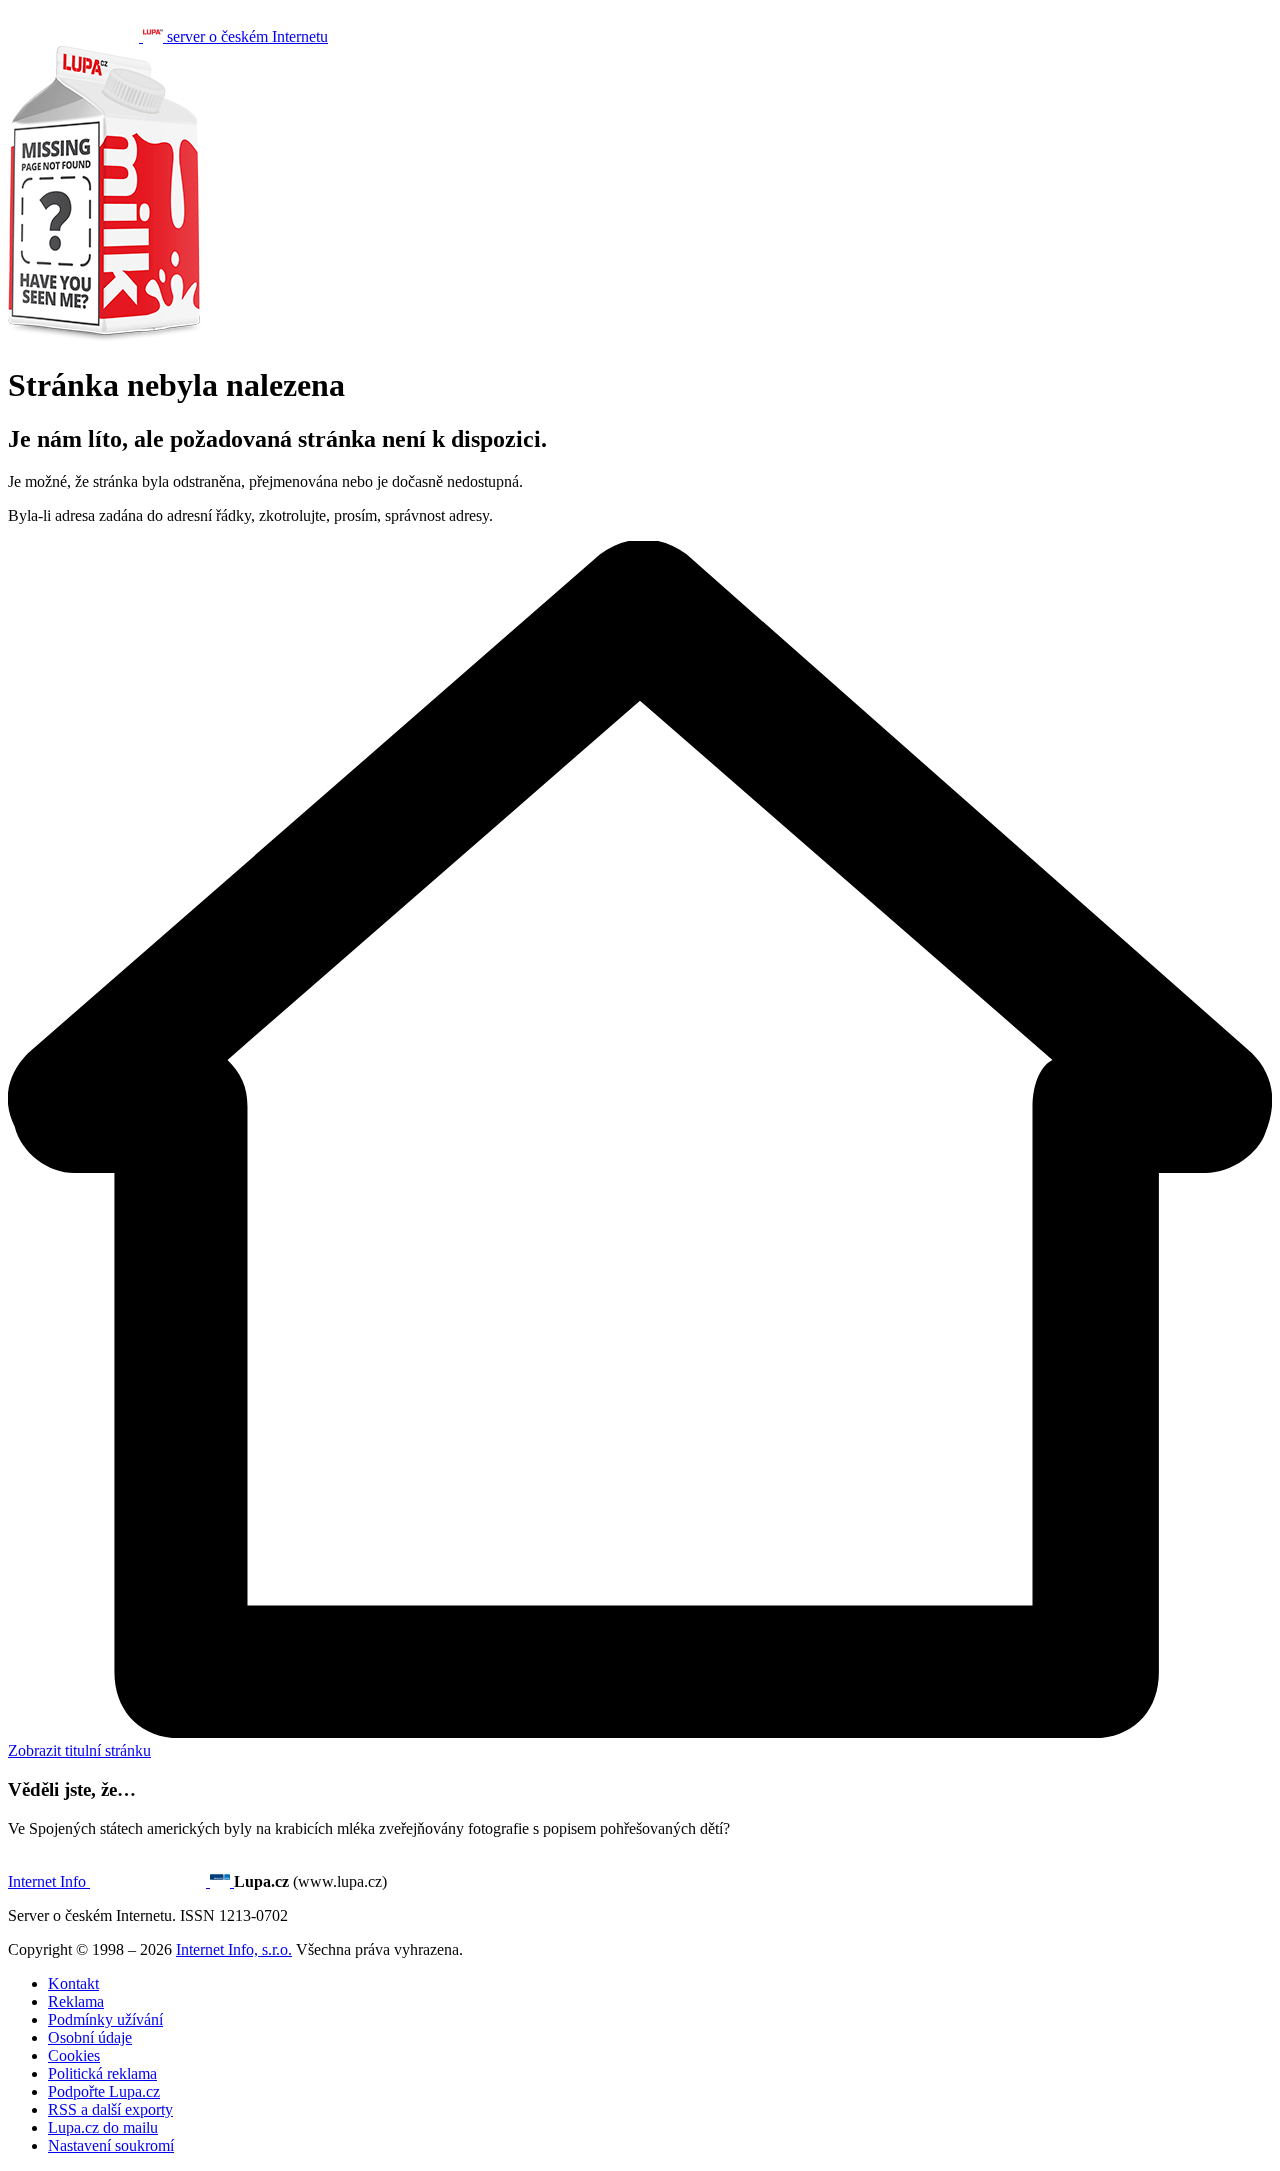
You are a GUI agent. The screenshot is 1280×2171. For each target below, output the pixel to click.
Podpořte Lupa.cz (104, 2091)
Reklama (76, 2001)
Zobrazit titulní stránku (79, 1750)
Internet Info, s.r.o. (234, 1949)
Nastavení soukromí (111, 2145)
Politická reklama (102, 2073)
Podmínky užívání (105, 2019)
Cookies (74, 2055)
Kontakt (73, 1983)
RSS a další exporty (110, 2109)
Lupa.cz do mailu (103, 2127)
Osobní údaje (90, 2037)
